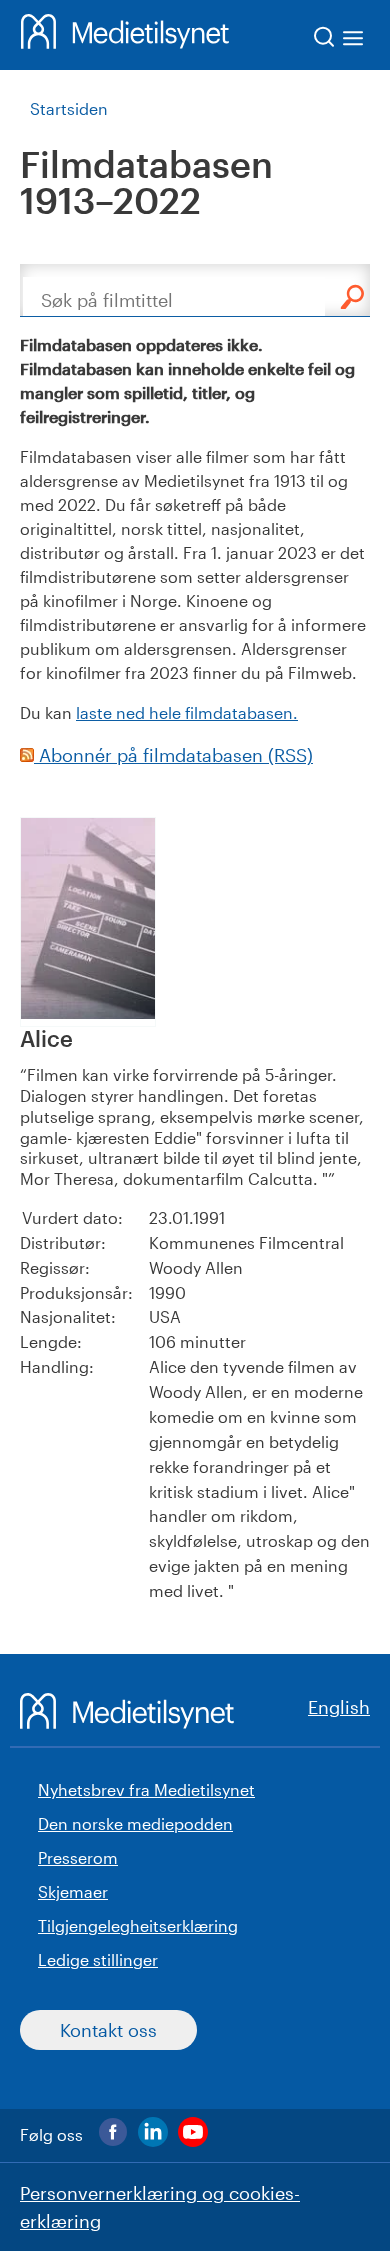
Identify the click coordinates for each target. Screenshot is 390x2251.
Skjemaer (73, 1891)
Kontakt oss (108, 2030)
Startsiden (69, 108)
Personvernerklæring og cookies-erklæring (160, 2207)
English (339, 1707)
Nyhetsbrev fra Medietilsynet (146, 1789)
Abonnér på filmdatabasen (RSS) (173, 755)
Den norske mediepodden (135, 1823)
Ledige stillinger (98, 1959)
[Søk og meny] (339, 40)
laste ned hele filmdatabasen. (187, 712)
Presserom (78, 1857)
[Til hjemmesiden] (125, 35)
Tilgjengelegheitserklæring (138, 1925)
